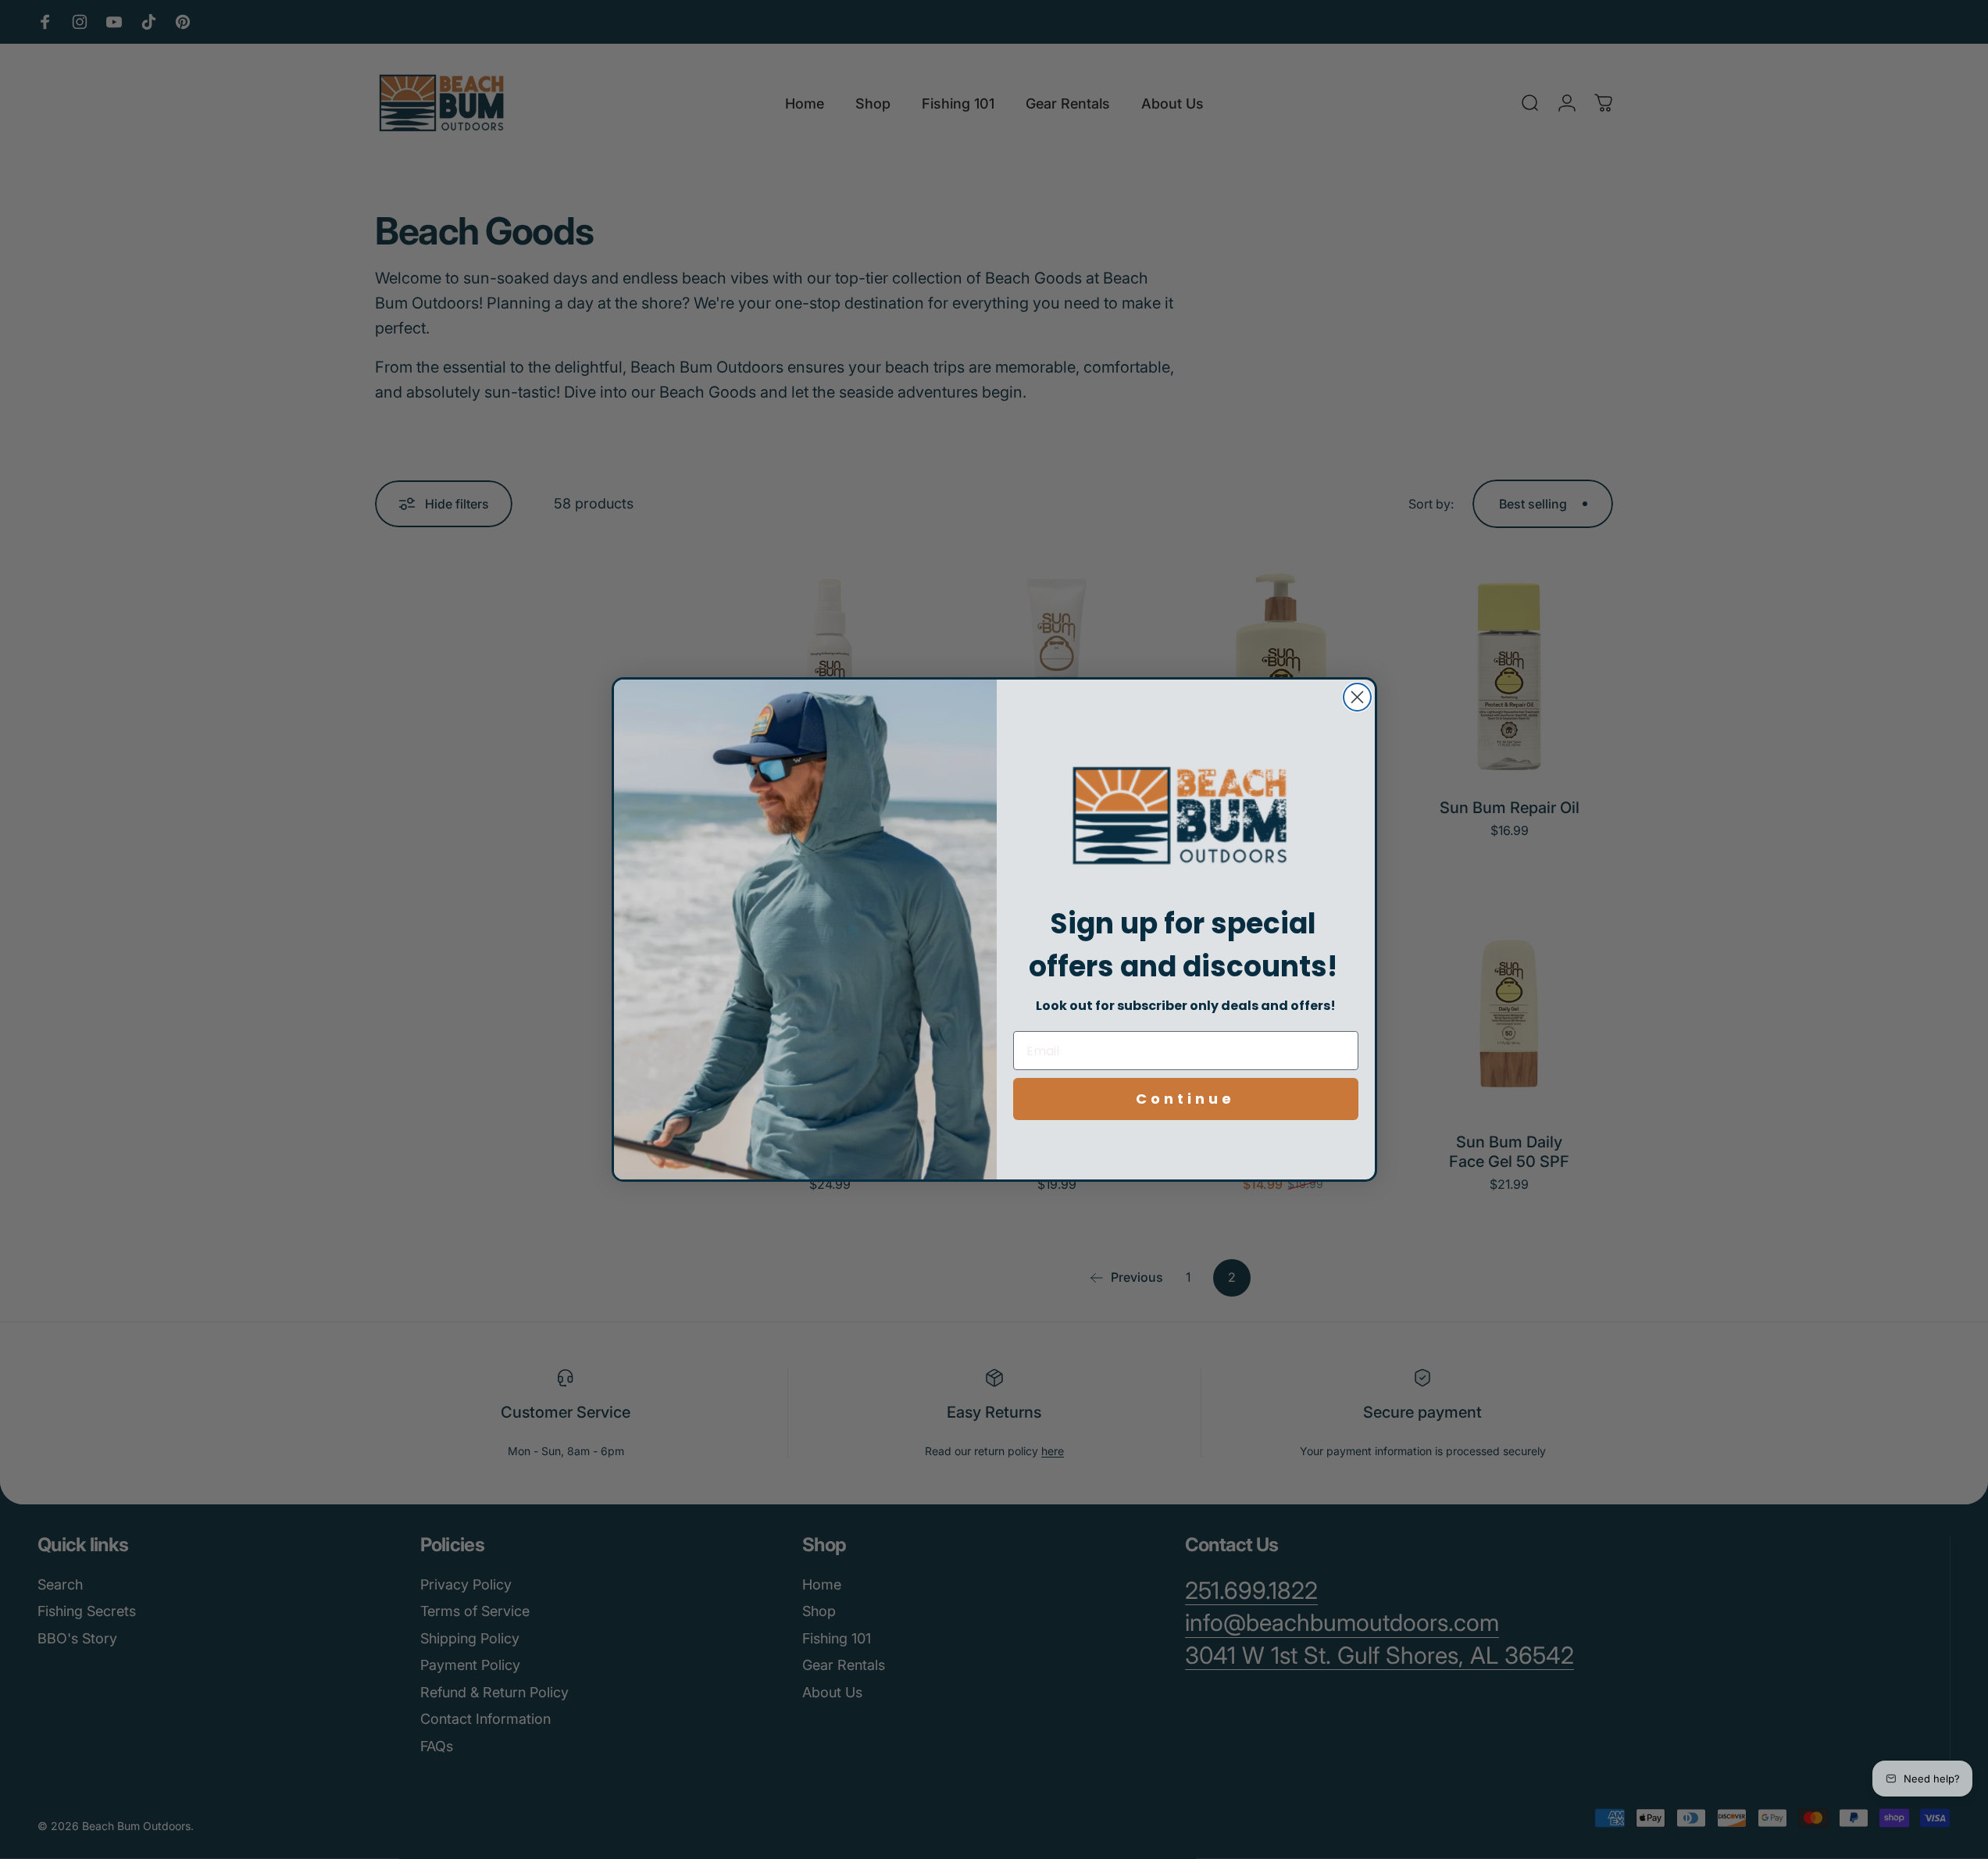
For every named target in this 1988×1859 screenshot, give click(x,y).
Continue (1185, 1099)
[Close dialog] (1357, 697)
